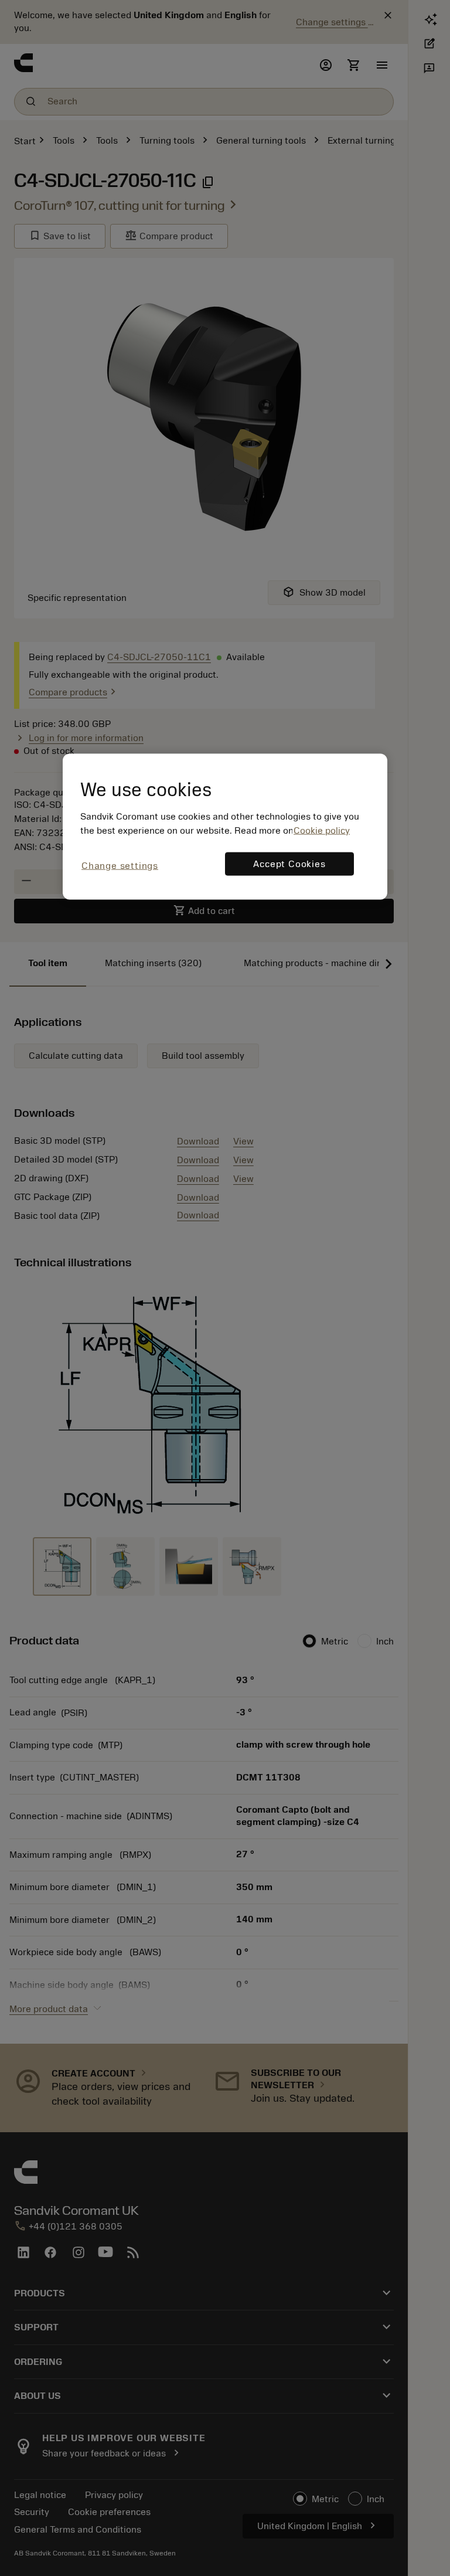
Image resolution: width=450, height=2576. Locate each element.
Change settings (120, 866)
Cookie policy (322, 831)
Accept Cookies (289, 864)
